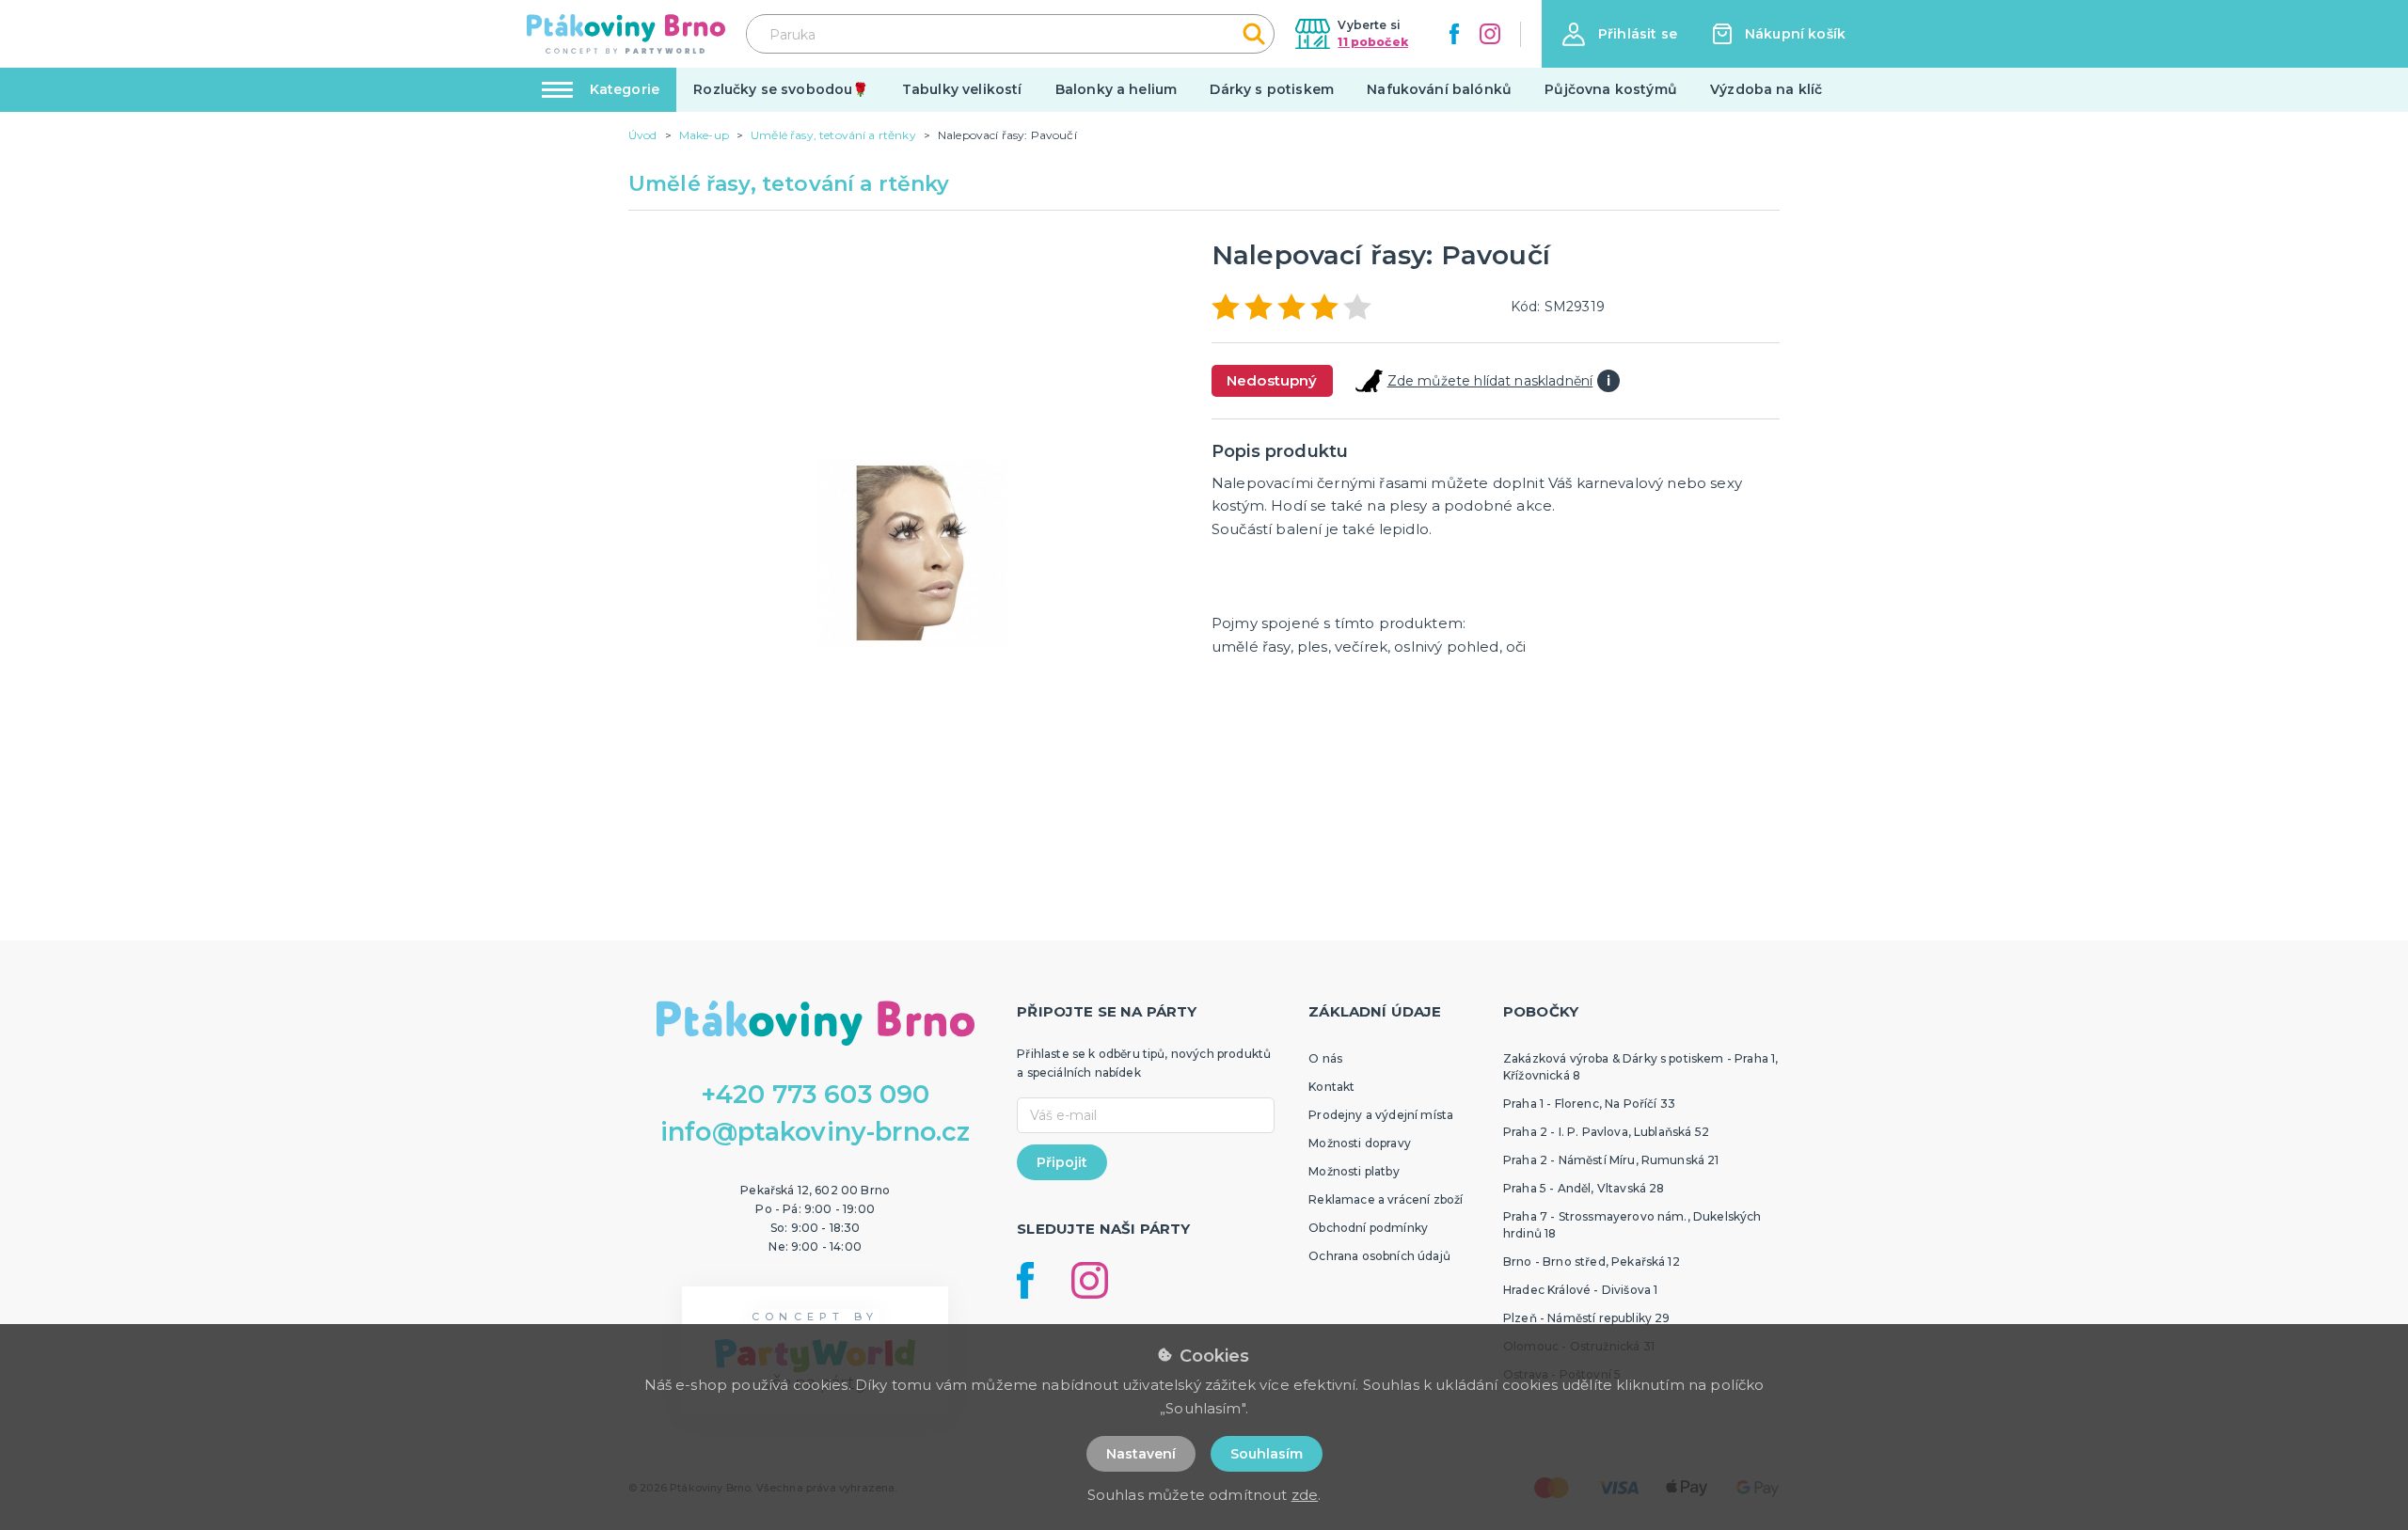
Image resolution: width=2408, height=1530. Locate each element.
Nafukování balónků (1439, 89)
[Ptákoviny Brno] (626, 34)
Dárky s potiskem (1272, 89)
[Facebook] (1454, 34)
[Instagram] (1490, 34)
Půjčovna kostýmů (1611, 89)
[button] (1620, 34)
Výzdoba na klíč (1766, 89)
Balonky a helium (1117, 89)
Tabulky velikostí (962, 89)
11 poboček (1373, 42)
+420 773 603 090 (816, 1094)
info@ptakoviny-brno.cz (816, 1132)
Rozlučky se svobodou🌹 (781, 89)
